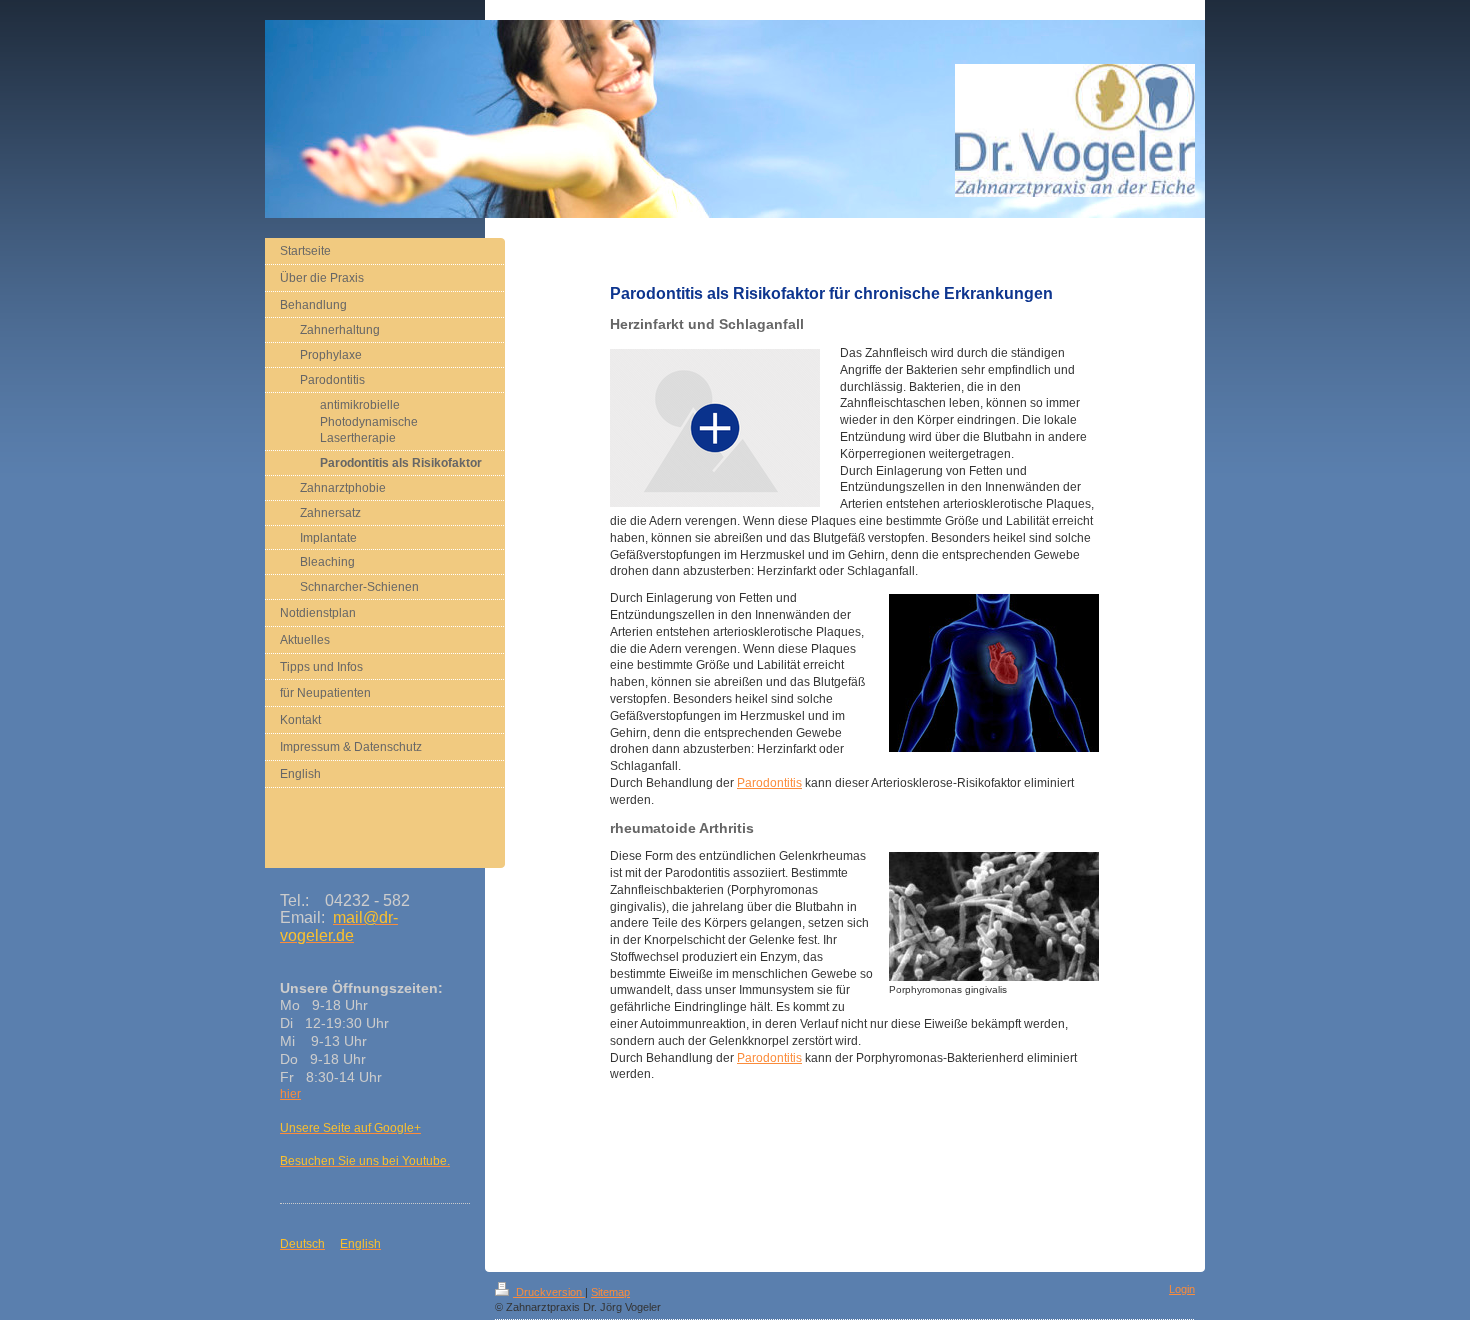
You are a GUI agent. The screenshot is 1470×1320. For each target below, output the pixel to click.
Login (1182, 1289)
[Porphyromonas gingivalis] (994, 916)
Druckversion (549, 1292)
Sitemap (610, 1292)
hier (290, 1094)
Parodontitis (769, 783)
